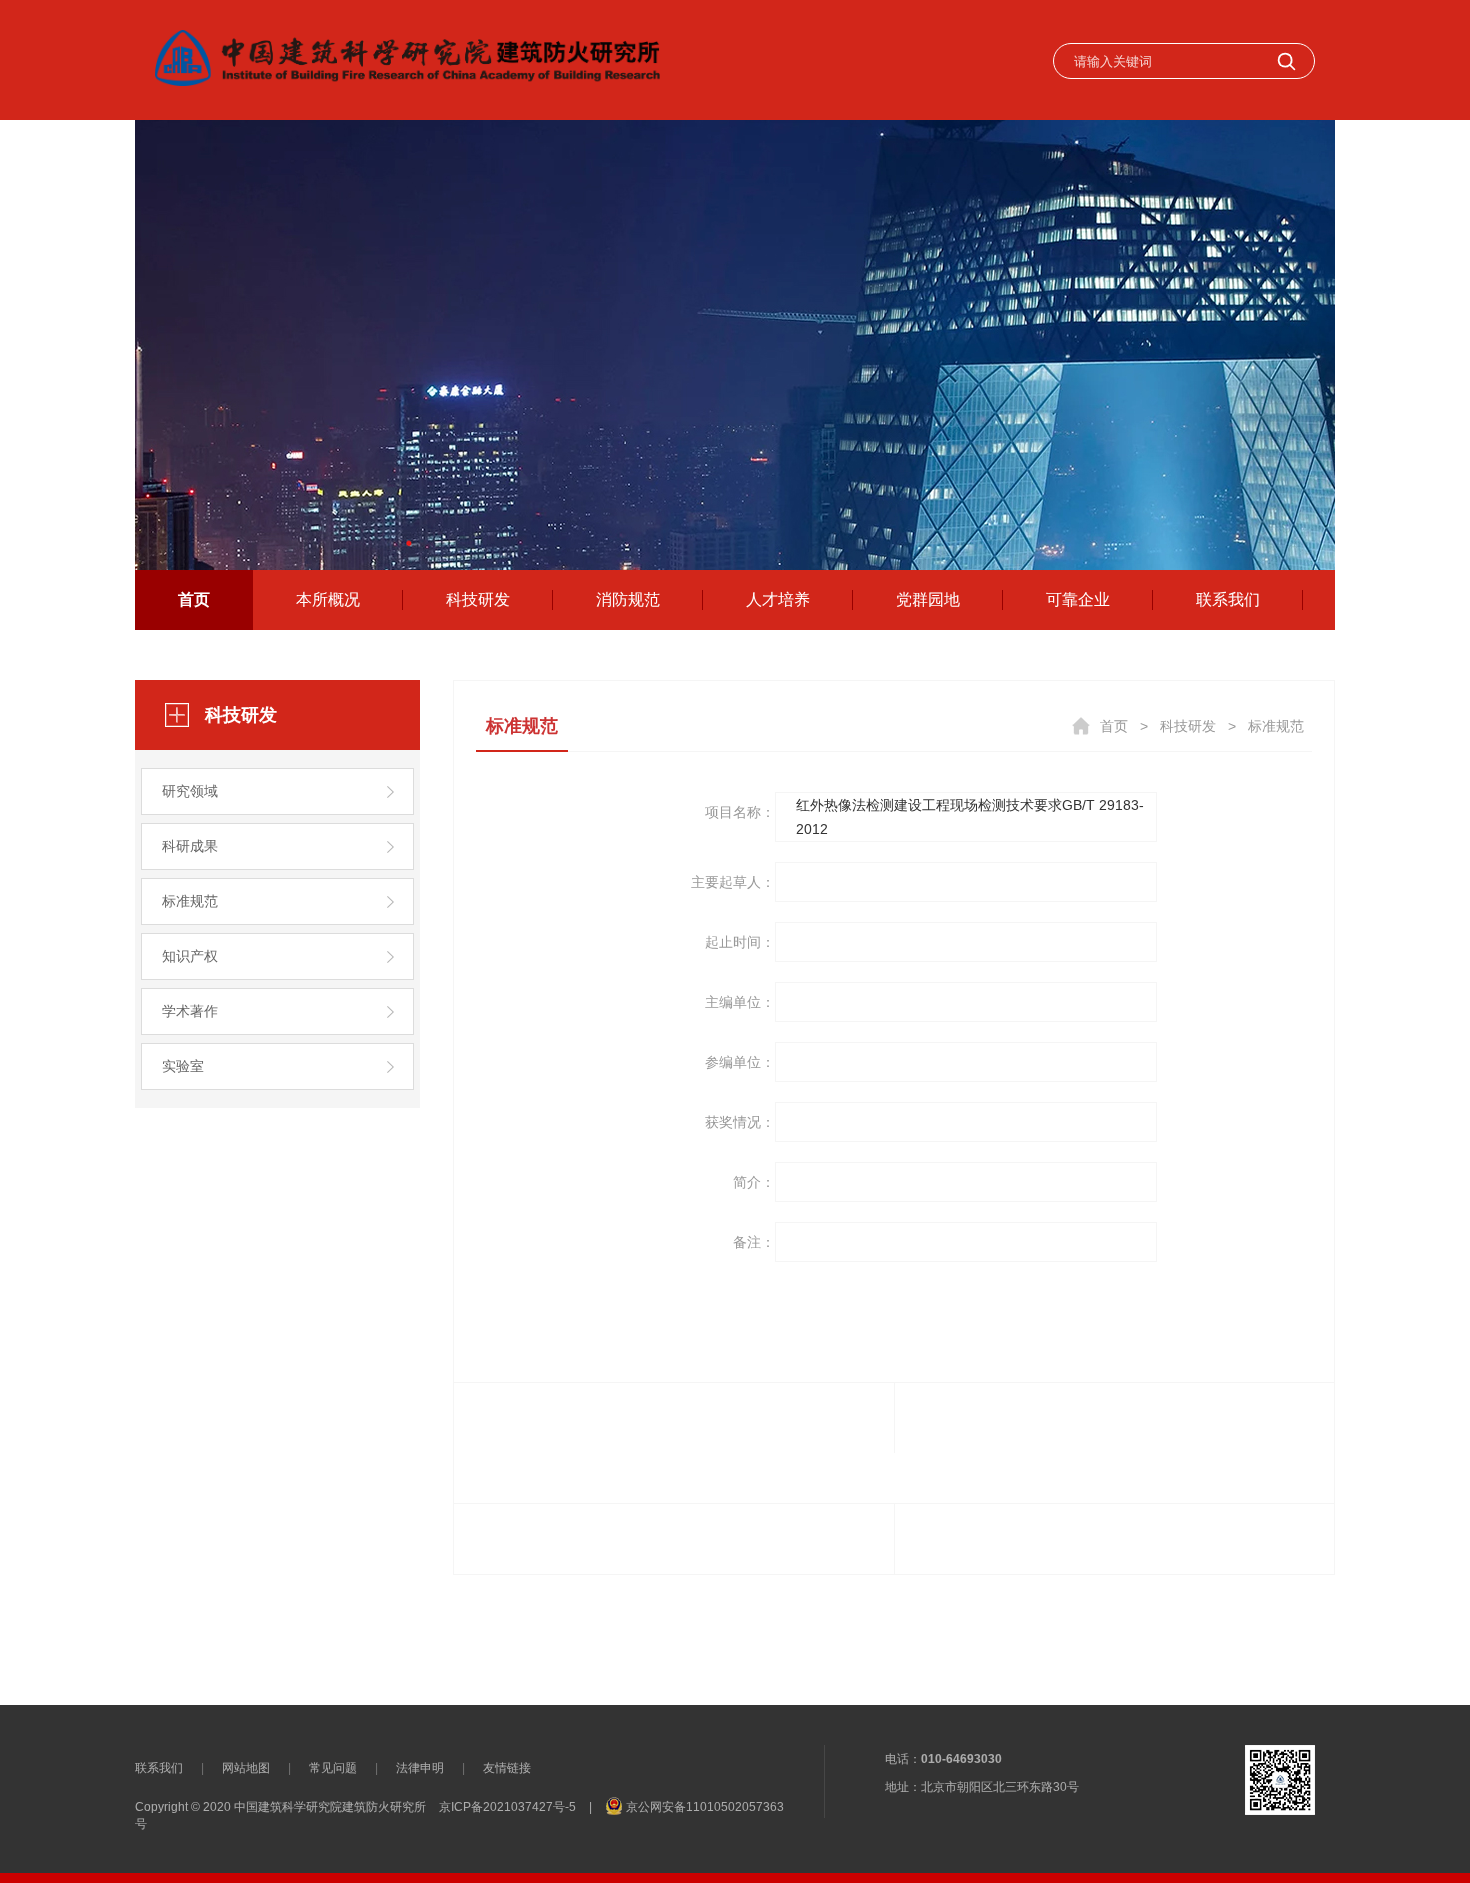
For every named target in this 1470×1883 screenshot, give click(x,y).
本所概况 (328, 599)
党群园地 (928, 599)
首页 (194, 599)
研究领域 (190, 791)
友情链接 (507, 1768)
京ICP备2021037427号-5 (507, 1807)
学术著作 (190, 1011)
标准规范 (190, 901)
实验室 (183, 1066)
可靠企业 (1078, 599)
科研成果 (190, 846)
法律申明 (420, 1768)
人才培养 (778, 599)
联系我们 (1228, 599)
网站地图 (246, 1768)
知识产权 (190, 956)
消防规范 (628, 599)
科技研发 (478, 599)
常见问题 (333, 1768)
